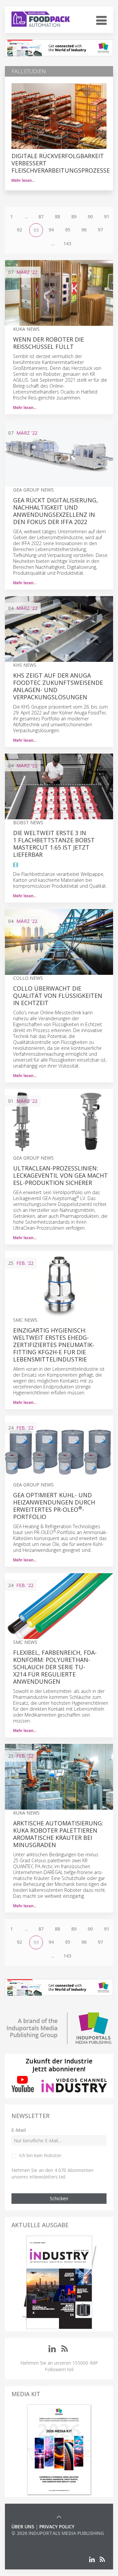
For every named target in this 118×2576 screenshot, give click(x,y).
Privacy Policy (57, 2527)
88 (57, 217)
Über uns (23, 2527)
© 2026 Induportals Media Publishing (58, 2533)
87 (41, 217)
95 (68, 230)
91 (107, 217)
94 (51, 230)
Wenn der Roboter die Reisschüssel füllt (49, 343)
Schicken (59, 2198)
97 (100, 230)
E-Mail (19, 2130)
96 (84, 230)
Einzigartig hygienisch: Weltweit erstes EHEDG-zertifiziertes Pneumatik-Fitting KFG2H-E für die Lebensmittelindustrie (54, 1345)
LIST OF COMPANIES (34, 2540)
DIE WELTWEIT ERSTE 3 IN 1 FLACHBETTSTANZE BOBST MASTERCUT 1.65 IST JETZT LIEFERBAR (54, 844)
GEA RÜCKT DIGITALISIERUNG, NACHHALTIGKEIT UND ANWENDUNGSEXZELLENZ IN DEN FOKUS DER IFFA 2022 (56, 511)
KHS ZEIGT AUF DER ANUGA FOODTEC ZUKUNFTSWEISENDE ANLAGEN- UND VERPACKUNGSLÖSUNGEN (58, 686)
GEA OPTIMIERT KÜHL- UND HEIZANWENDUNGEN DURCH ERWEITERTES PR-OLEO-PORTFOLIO (54, 1506)
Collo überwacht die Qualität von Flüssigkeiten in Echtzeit (58, 996)
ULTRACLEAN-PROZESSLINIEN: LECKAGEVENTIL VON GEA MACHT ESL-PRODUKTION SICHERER (60, 1175)
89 (74, 217)
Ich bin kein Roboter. (41, 2155)
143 (67, 243)
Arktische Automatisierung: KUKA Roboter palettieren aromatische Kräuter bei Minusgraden (58, 1834)
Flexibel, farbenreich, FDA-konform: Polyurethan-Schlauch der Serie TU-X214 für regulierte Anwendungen (55, 1667)
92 (19, 230)
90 (90, 217)
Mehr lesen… (23, 180)
